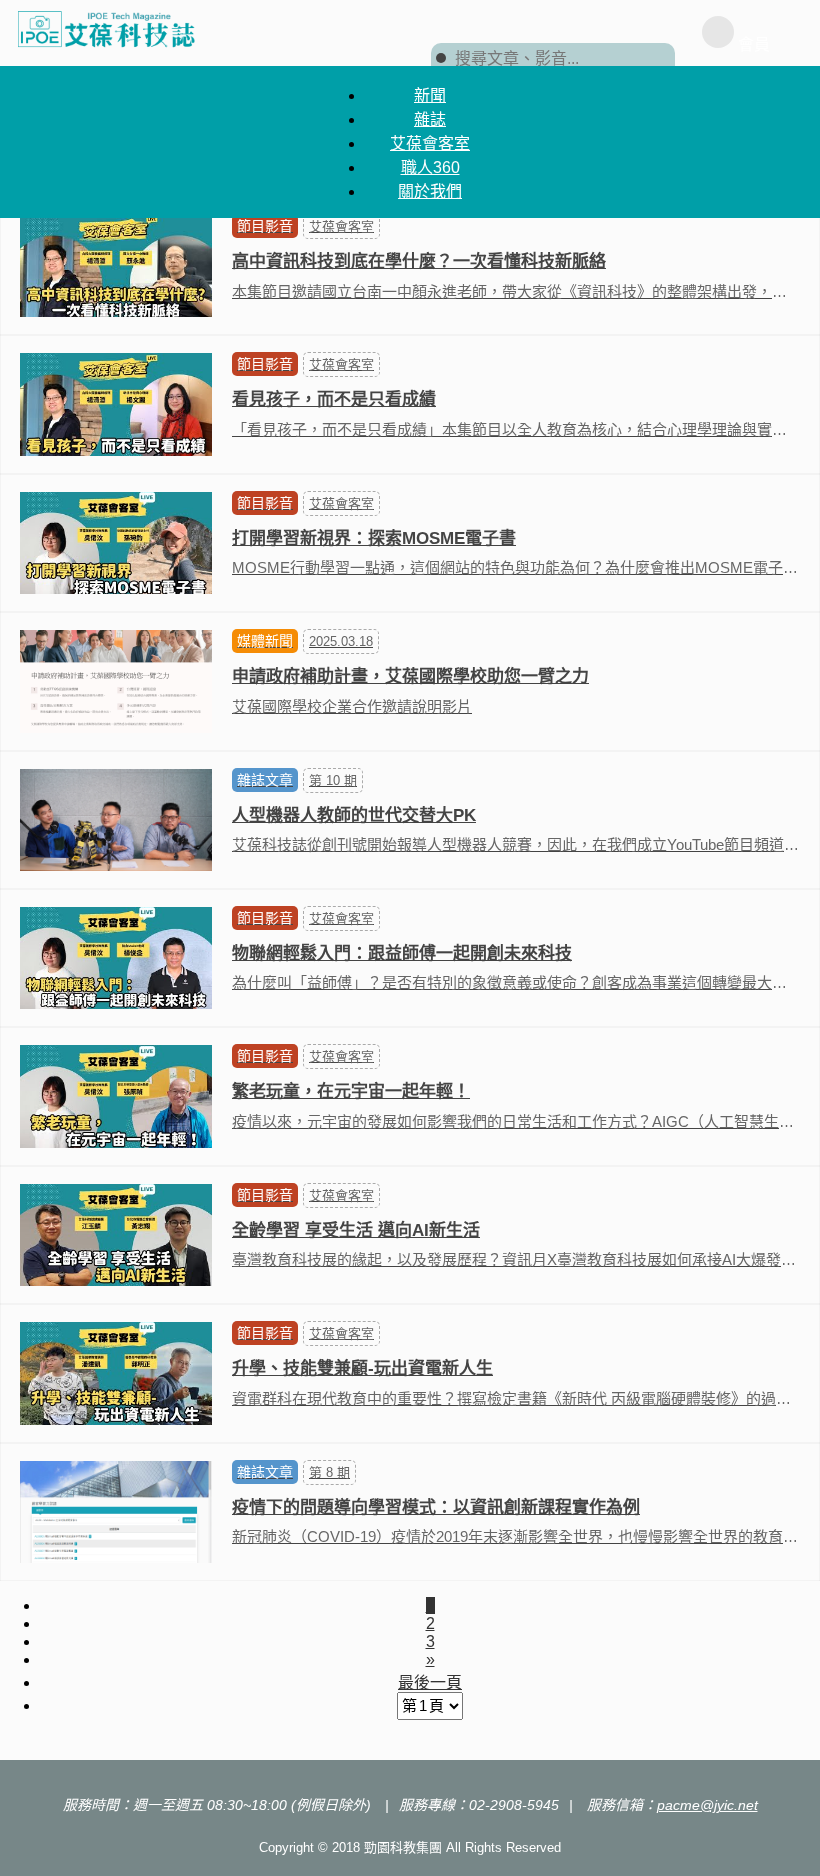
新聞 (430, 95)
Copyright (286, 1847)
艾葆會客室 (430, 143)
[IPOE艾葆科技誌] (106, 28)
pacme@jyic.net (707, 1805)
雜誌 (430, 119)
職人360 (430, 167)
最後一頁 (430, 1682)
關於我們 (430, 191)
